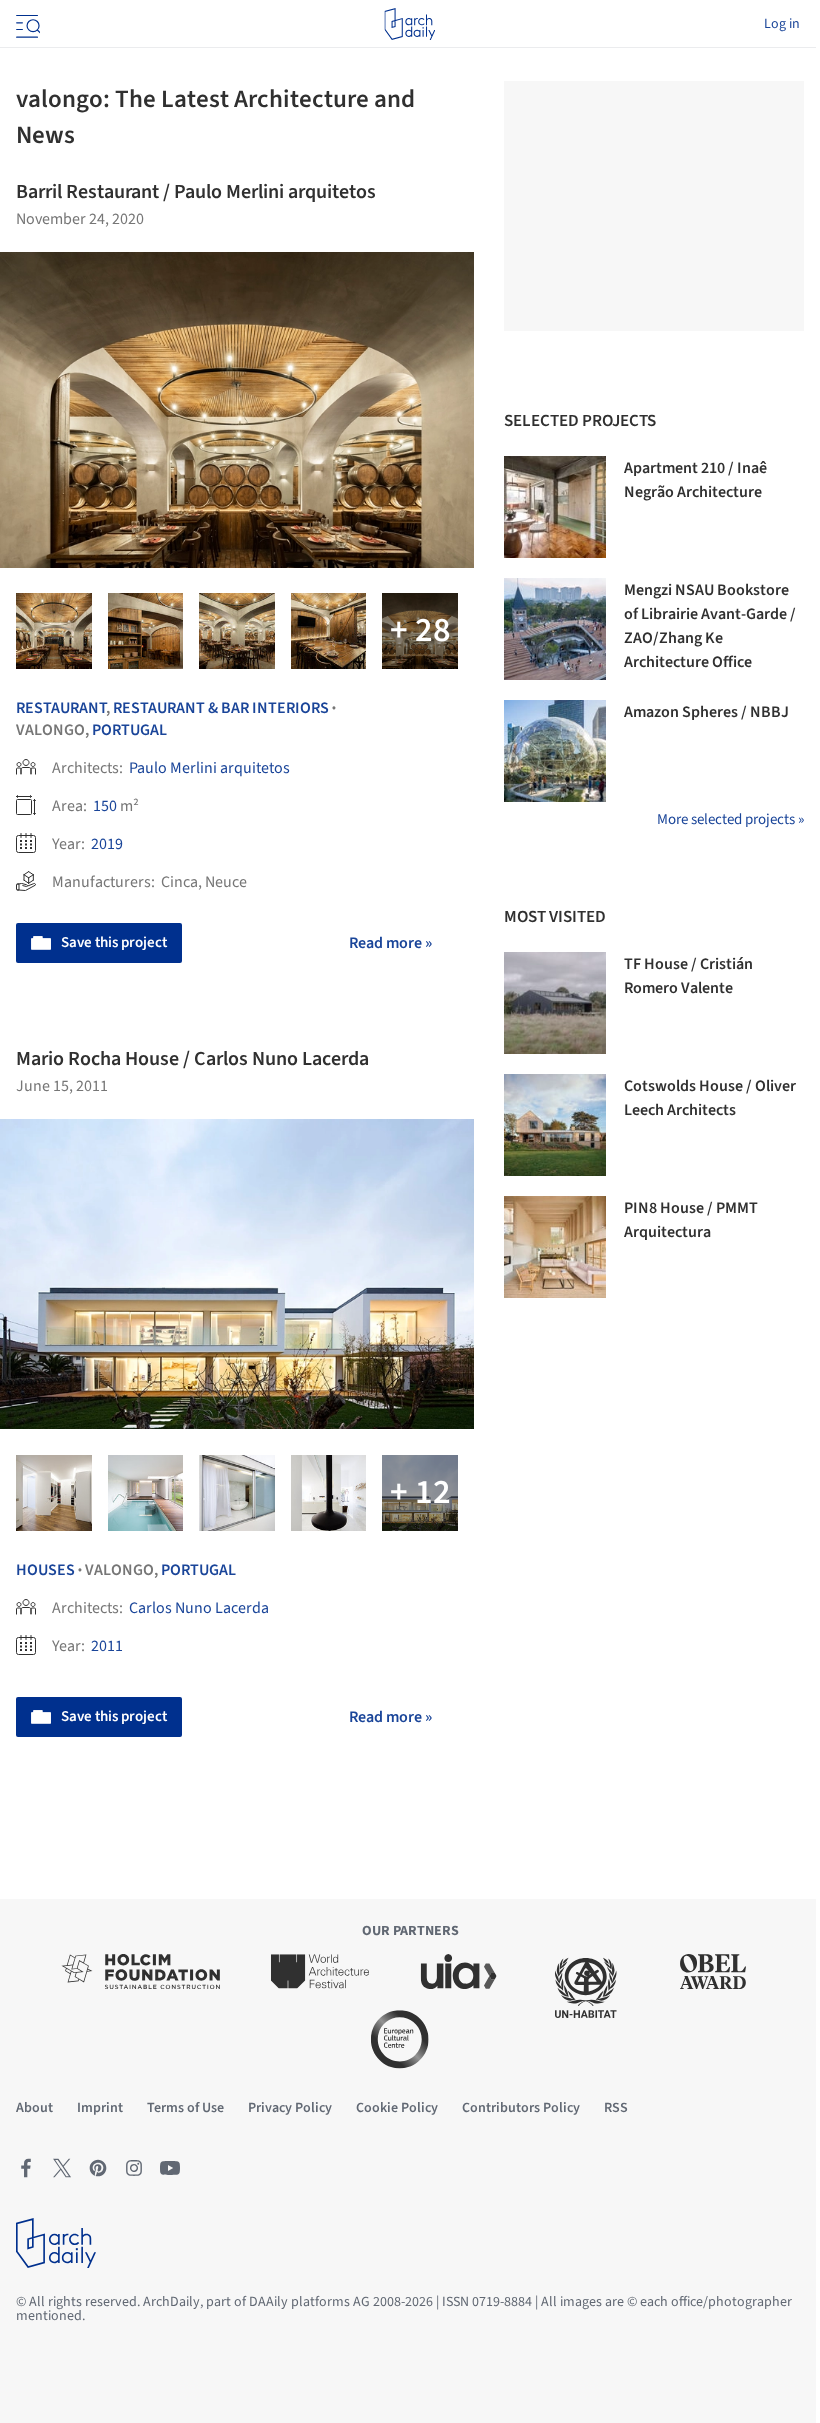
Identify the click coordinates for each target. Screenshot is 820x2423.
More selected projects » (730, 819)
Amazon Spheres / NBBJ (706, 712)
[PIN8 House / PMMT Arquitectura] (555, 1247)
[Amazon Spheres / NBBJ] (555, 751)
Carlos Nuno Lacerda (199, 1608)
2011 (107, 1646)
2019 (107, 844)
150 (105, 806)
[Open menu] (26, 24)
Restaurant (61, 708)
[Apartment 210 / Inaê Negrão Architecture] (555, 507)
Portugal (129, 730)
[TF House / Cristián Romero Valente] (555, 1003)
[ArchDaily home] (409, 24)
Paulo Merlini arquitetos (209, 768)
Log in (782, 24)
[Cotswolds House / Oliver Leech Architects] (555, 1125)
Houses (45, 1570)
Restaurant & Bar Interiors (221, 708)
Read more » (390, 943)
